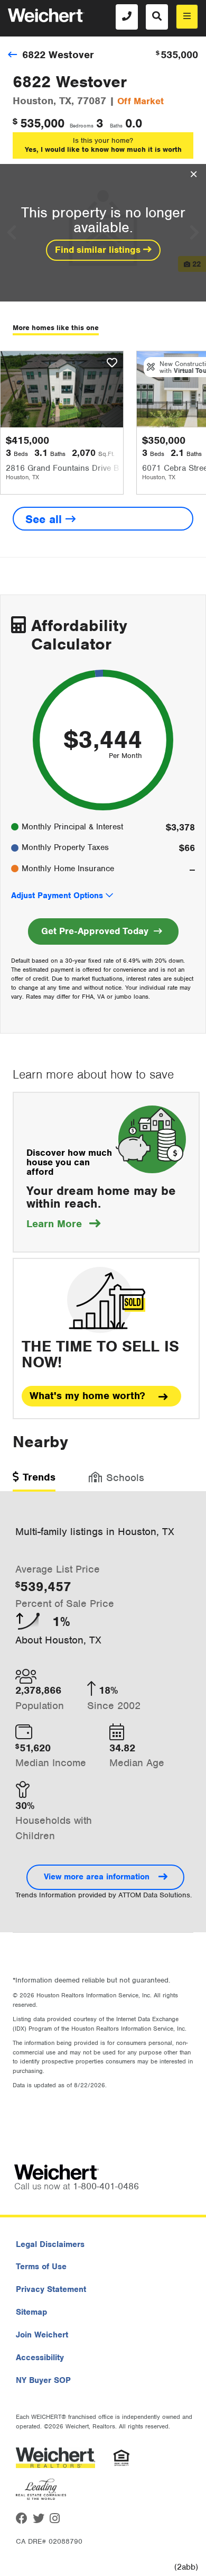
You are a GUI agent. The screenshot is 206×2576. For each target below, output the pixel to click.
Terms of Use (41, 2267)
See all (45, 519)
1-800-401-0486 (106, 2186)
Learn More (63, 1224)
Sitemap (31, 2312)
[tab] (34, 1481)
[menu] (187, 17)
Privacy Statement (51, 2289)
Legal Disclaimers (50, 2244)
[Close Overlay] (194, 175)
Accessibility (40, 2358)
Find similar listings (99, 250)
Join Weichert (42, 2335)
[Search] (157, 17)
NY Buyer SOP (43, 2380)
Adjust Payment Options (57, 896)
